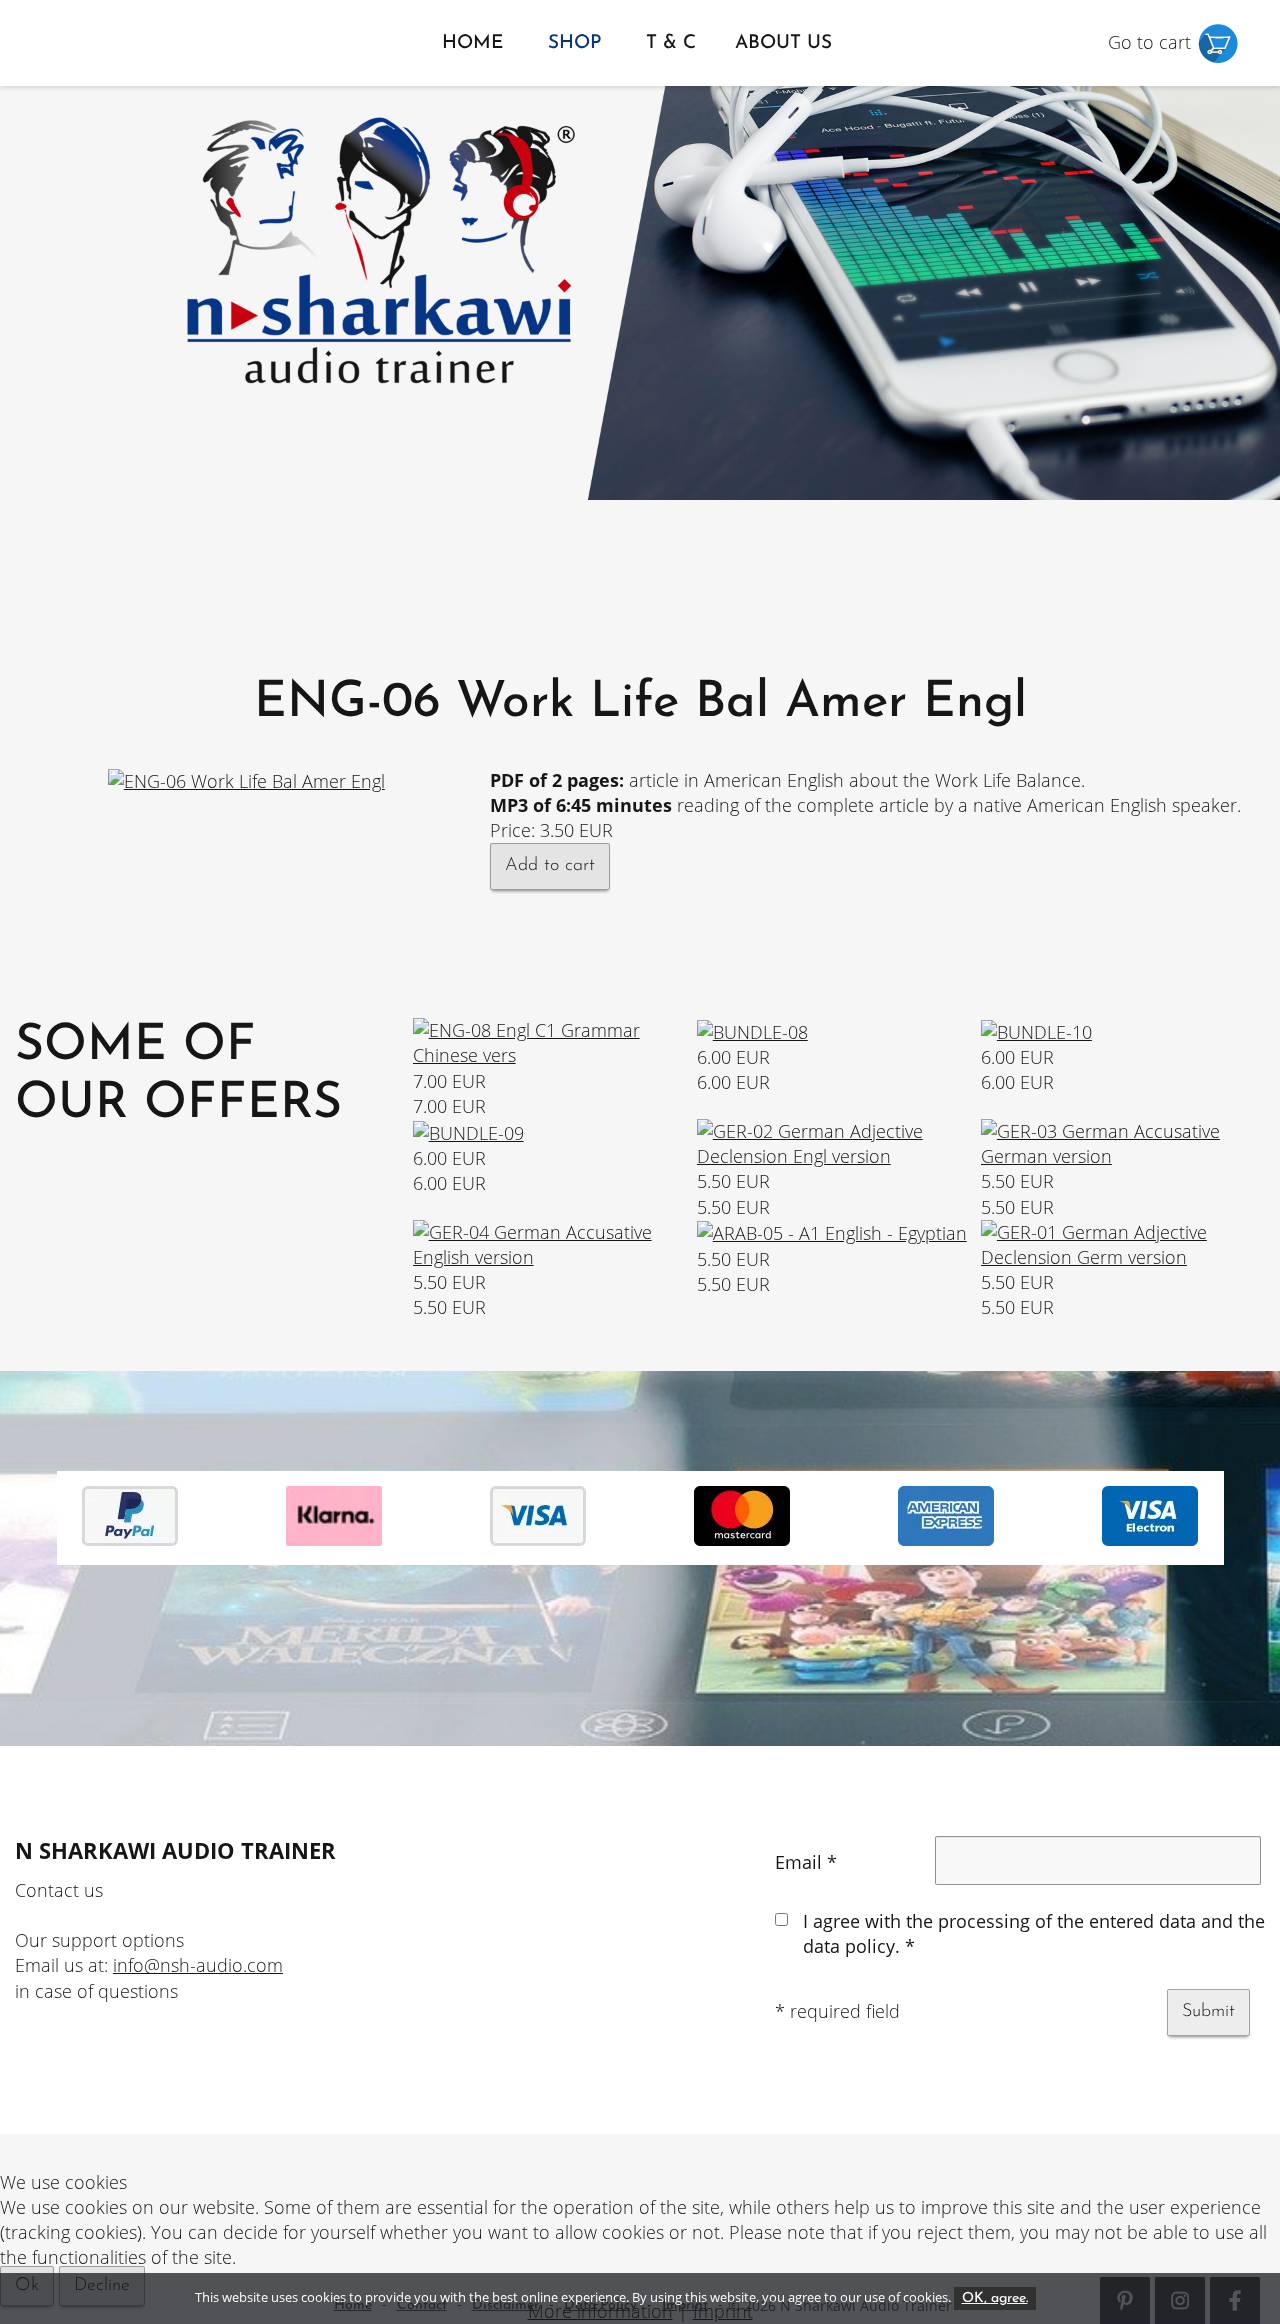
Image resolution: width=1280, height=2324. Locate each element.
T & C (671, 43)
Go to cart (1152, 42)
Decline (102, 2286)
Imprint (723, 2311)
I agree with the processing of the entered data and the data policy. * (1034, 1933)
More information (600, 2311)
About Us (783, 43)
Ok (27, 2286)
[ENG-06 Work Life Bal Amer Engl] (246, 780)
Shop (574, 43)
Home (472, 43)
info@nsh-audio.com (198, 1965)
